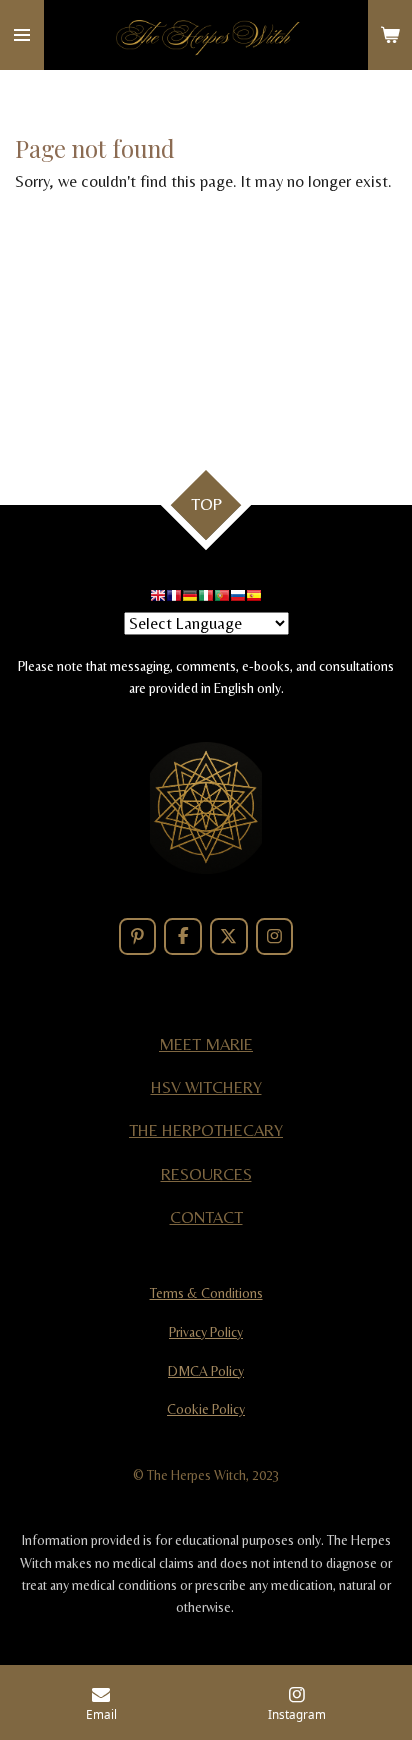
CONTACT (206, 1217)
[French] (174, 598)
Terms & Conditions (206, 1293)
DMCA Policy (206, 1371)
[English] (158, 598)
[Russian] (238, 598)
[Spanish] (254, 598)
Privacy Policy (206, 1332)
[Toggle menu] (22, 35)
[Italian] (206, 598)
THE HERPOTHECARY (206, 1130)
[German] (190, 598)
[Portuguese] (222, 598)
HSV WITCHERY (206, 1087)
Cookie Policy (206, 1409)
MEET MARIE (206, 1044)
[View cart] (390, 35)
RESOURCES (206, 1174)
